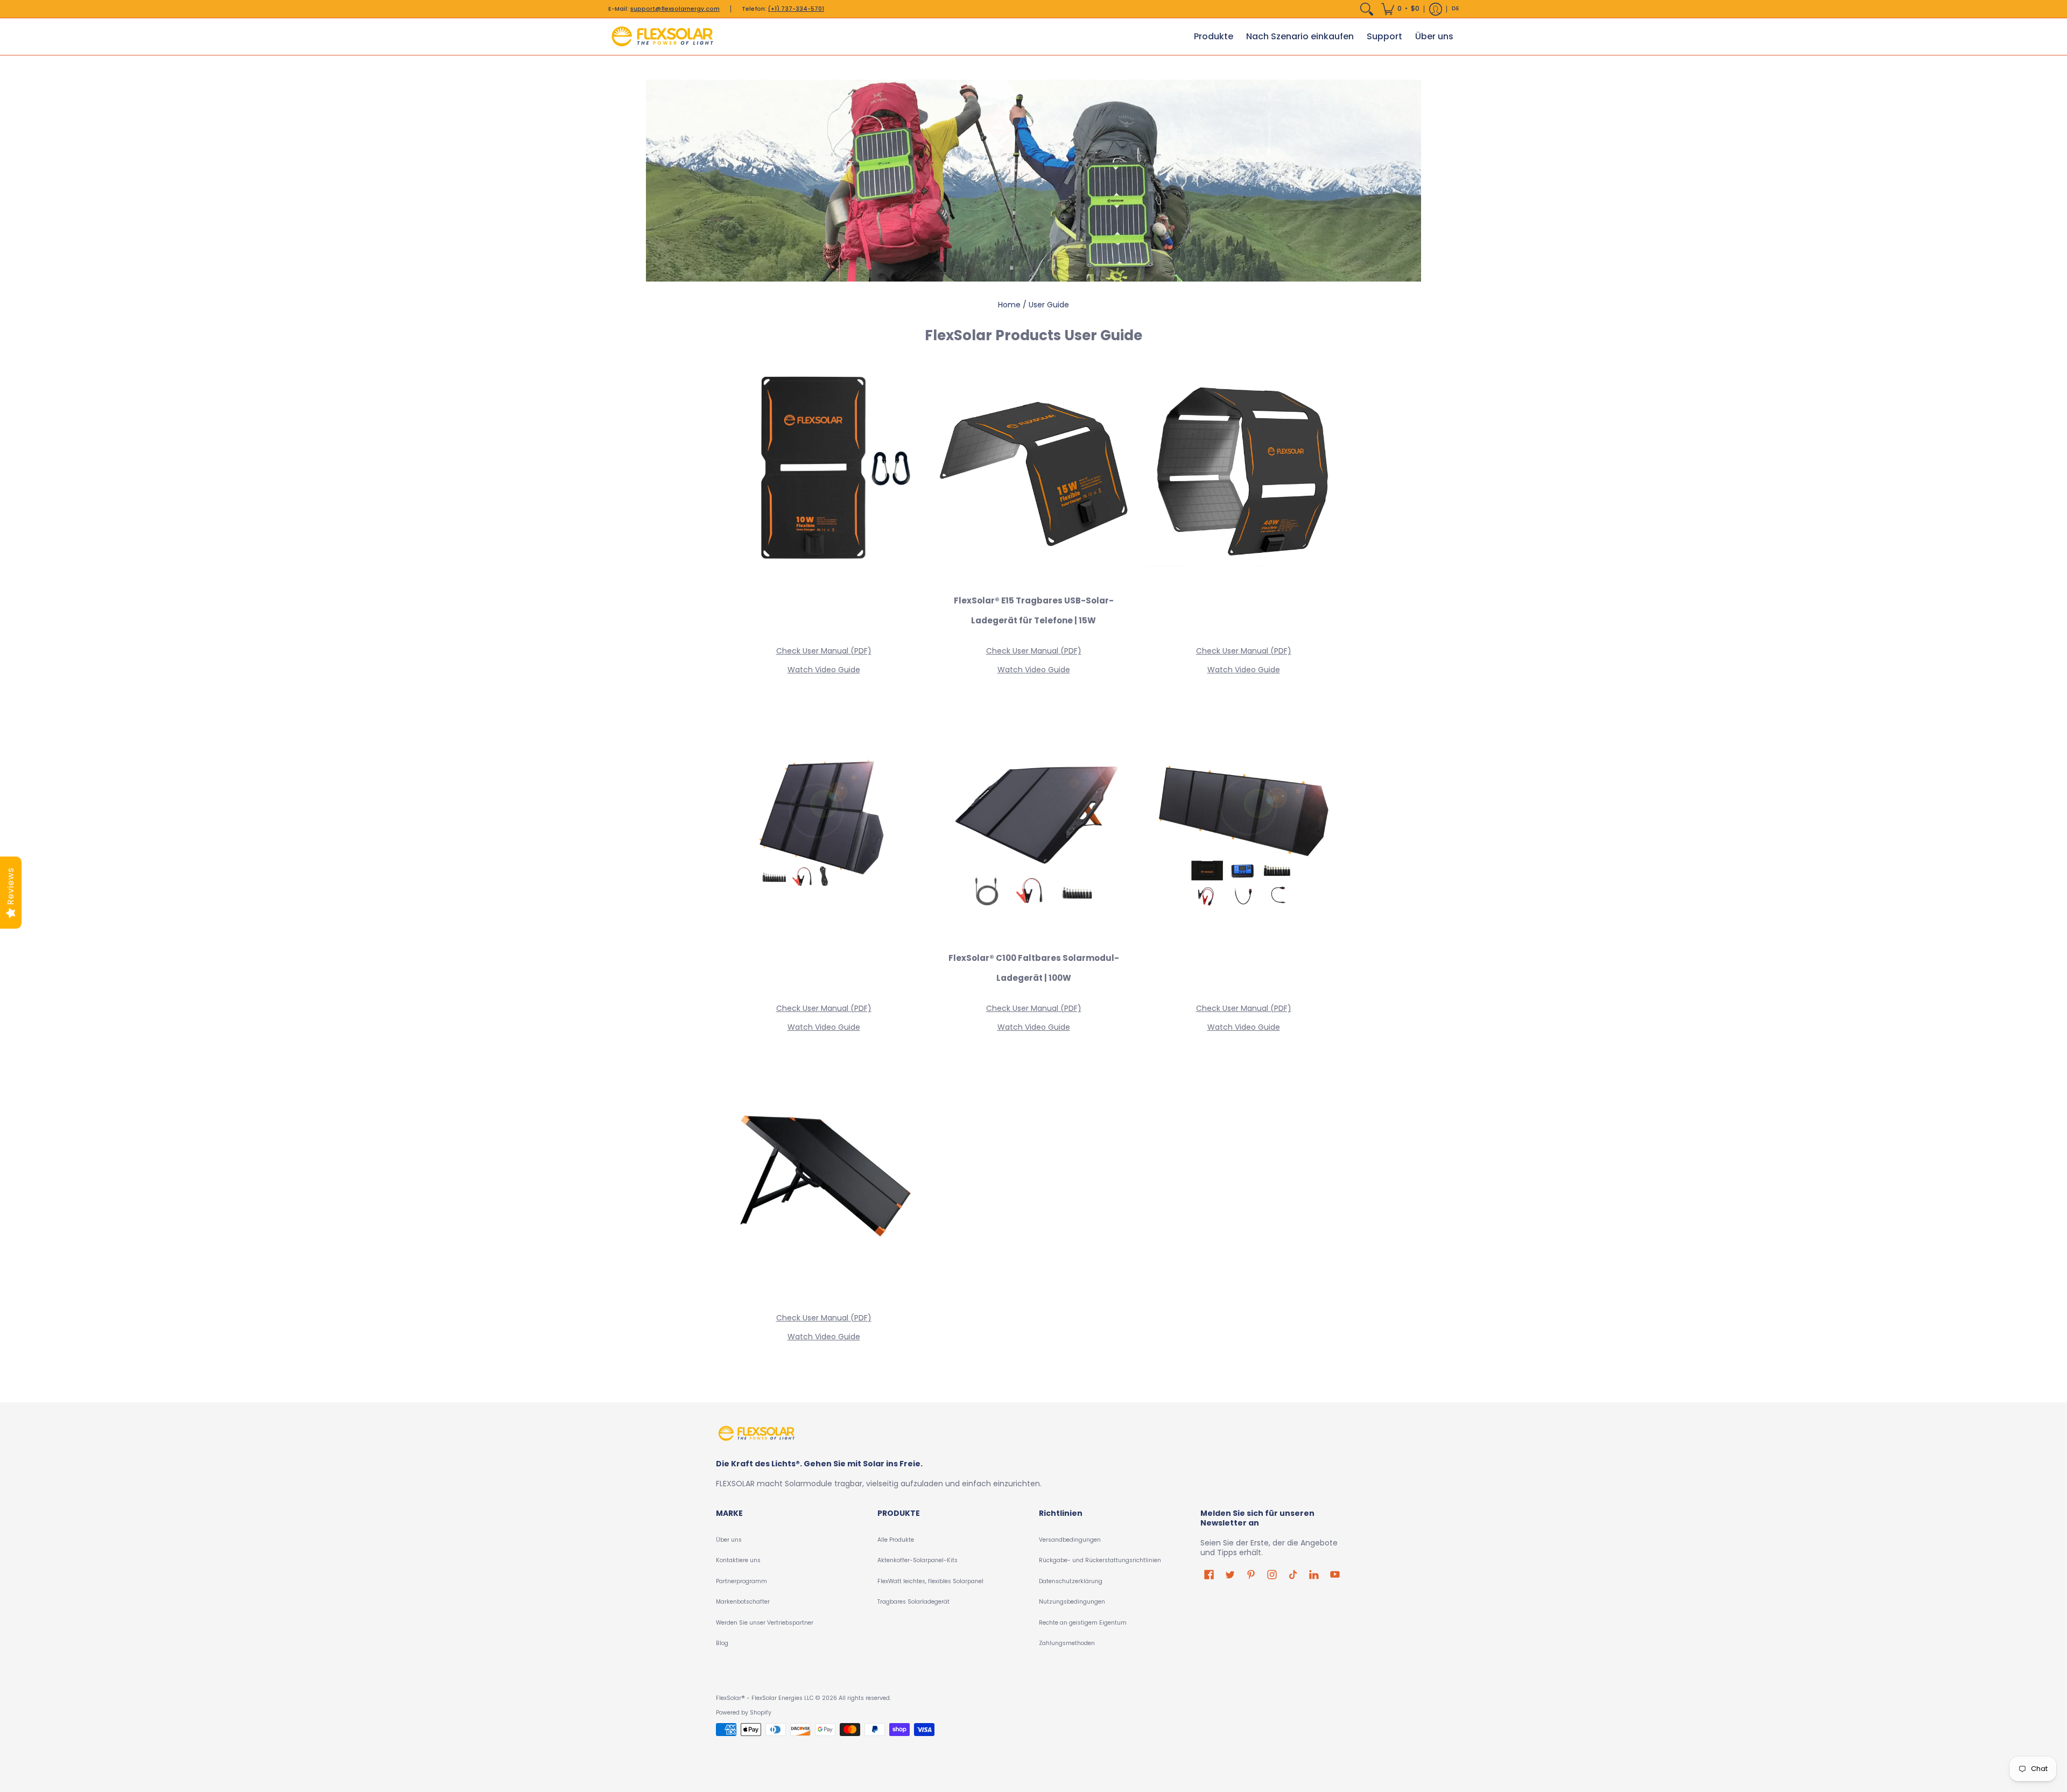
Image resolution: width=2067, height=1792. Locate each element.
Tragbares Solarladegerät (913, 1602)
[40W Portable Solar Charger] (1243, 472)
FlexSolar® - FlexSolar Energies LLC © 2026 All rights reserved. (803, 1698)
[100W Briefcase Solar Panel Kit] (824, 1179)
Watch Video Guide (824, 670)
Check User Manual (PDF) (824, 651)
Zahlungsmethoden (1067, 1643)
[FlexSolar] (662, 37)
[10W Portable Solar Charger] (824, 472)
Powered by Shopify (744, 1713)
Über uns (729, 1540)
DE (1456, 8)
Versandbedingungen (1070, 1540)
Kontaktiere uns (738, 1560)
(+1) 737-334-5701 (796, 9)
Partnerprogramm (741, 1581)
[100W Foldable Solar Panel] (1033, 830)
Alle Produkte (896, 1540)
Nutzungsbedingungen (1072, 1602)
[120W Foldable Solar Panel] (1243, 830)
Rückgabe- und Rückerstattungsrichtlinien (1100, 1560)
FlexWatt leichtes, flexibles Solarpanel (930, 1581)
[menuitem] (1367, 9)
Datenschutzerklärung (1071, 1581)
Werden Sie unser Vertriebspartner (765, 1623)
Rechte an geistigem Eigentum (1083, 1623)
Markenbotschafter (743, 1602)
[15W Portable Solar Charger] (1033, 472)
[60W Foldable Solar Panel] (824, 830)
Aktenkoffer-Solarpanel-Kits (918, 1560)
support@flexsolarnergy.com (675, 9)
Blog (722, 1643)
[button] (1400, 9)
